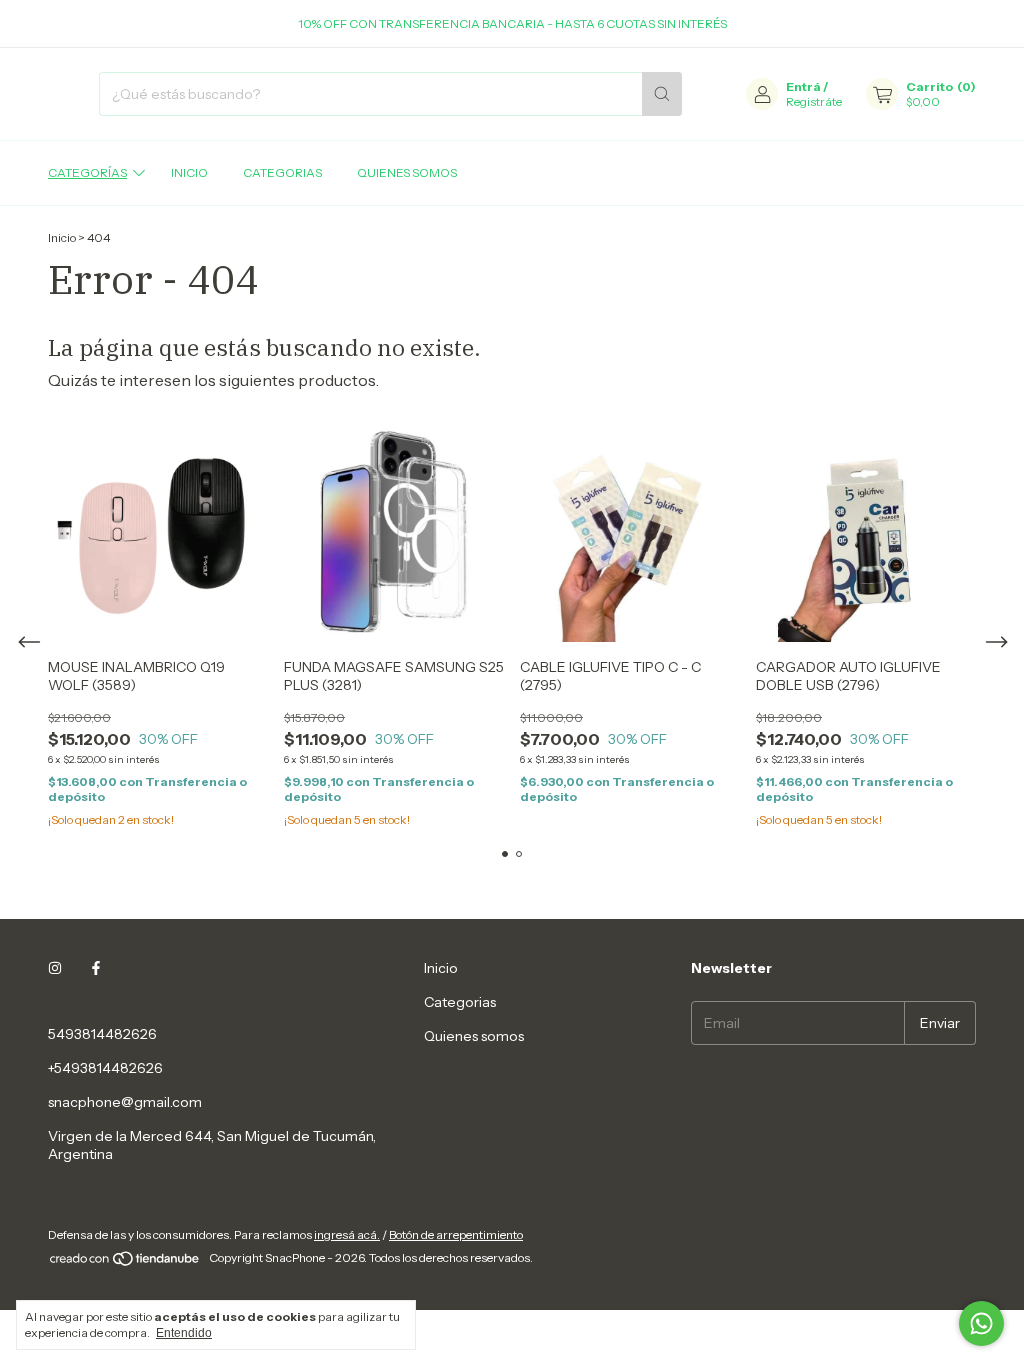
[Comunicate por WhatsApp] (981, 1323)
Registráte (814, 101)
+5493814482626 (105, 1068)
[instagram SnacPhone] (55, 968)
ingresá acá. (347, 1234)
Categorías (87, 172)
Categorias (282, 172)
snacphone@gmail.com (125, 1102)
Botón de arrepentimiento (456, 1234)
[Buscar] (662, 94)
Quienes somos (407, 172)
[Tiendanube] (125, 1262)
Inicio (189, 172)
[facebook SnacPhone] (96, 968)
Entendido (184, 1333)
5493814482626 (102, 1034)
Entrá (803, 86)
